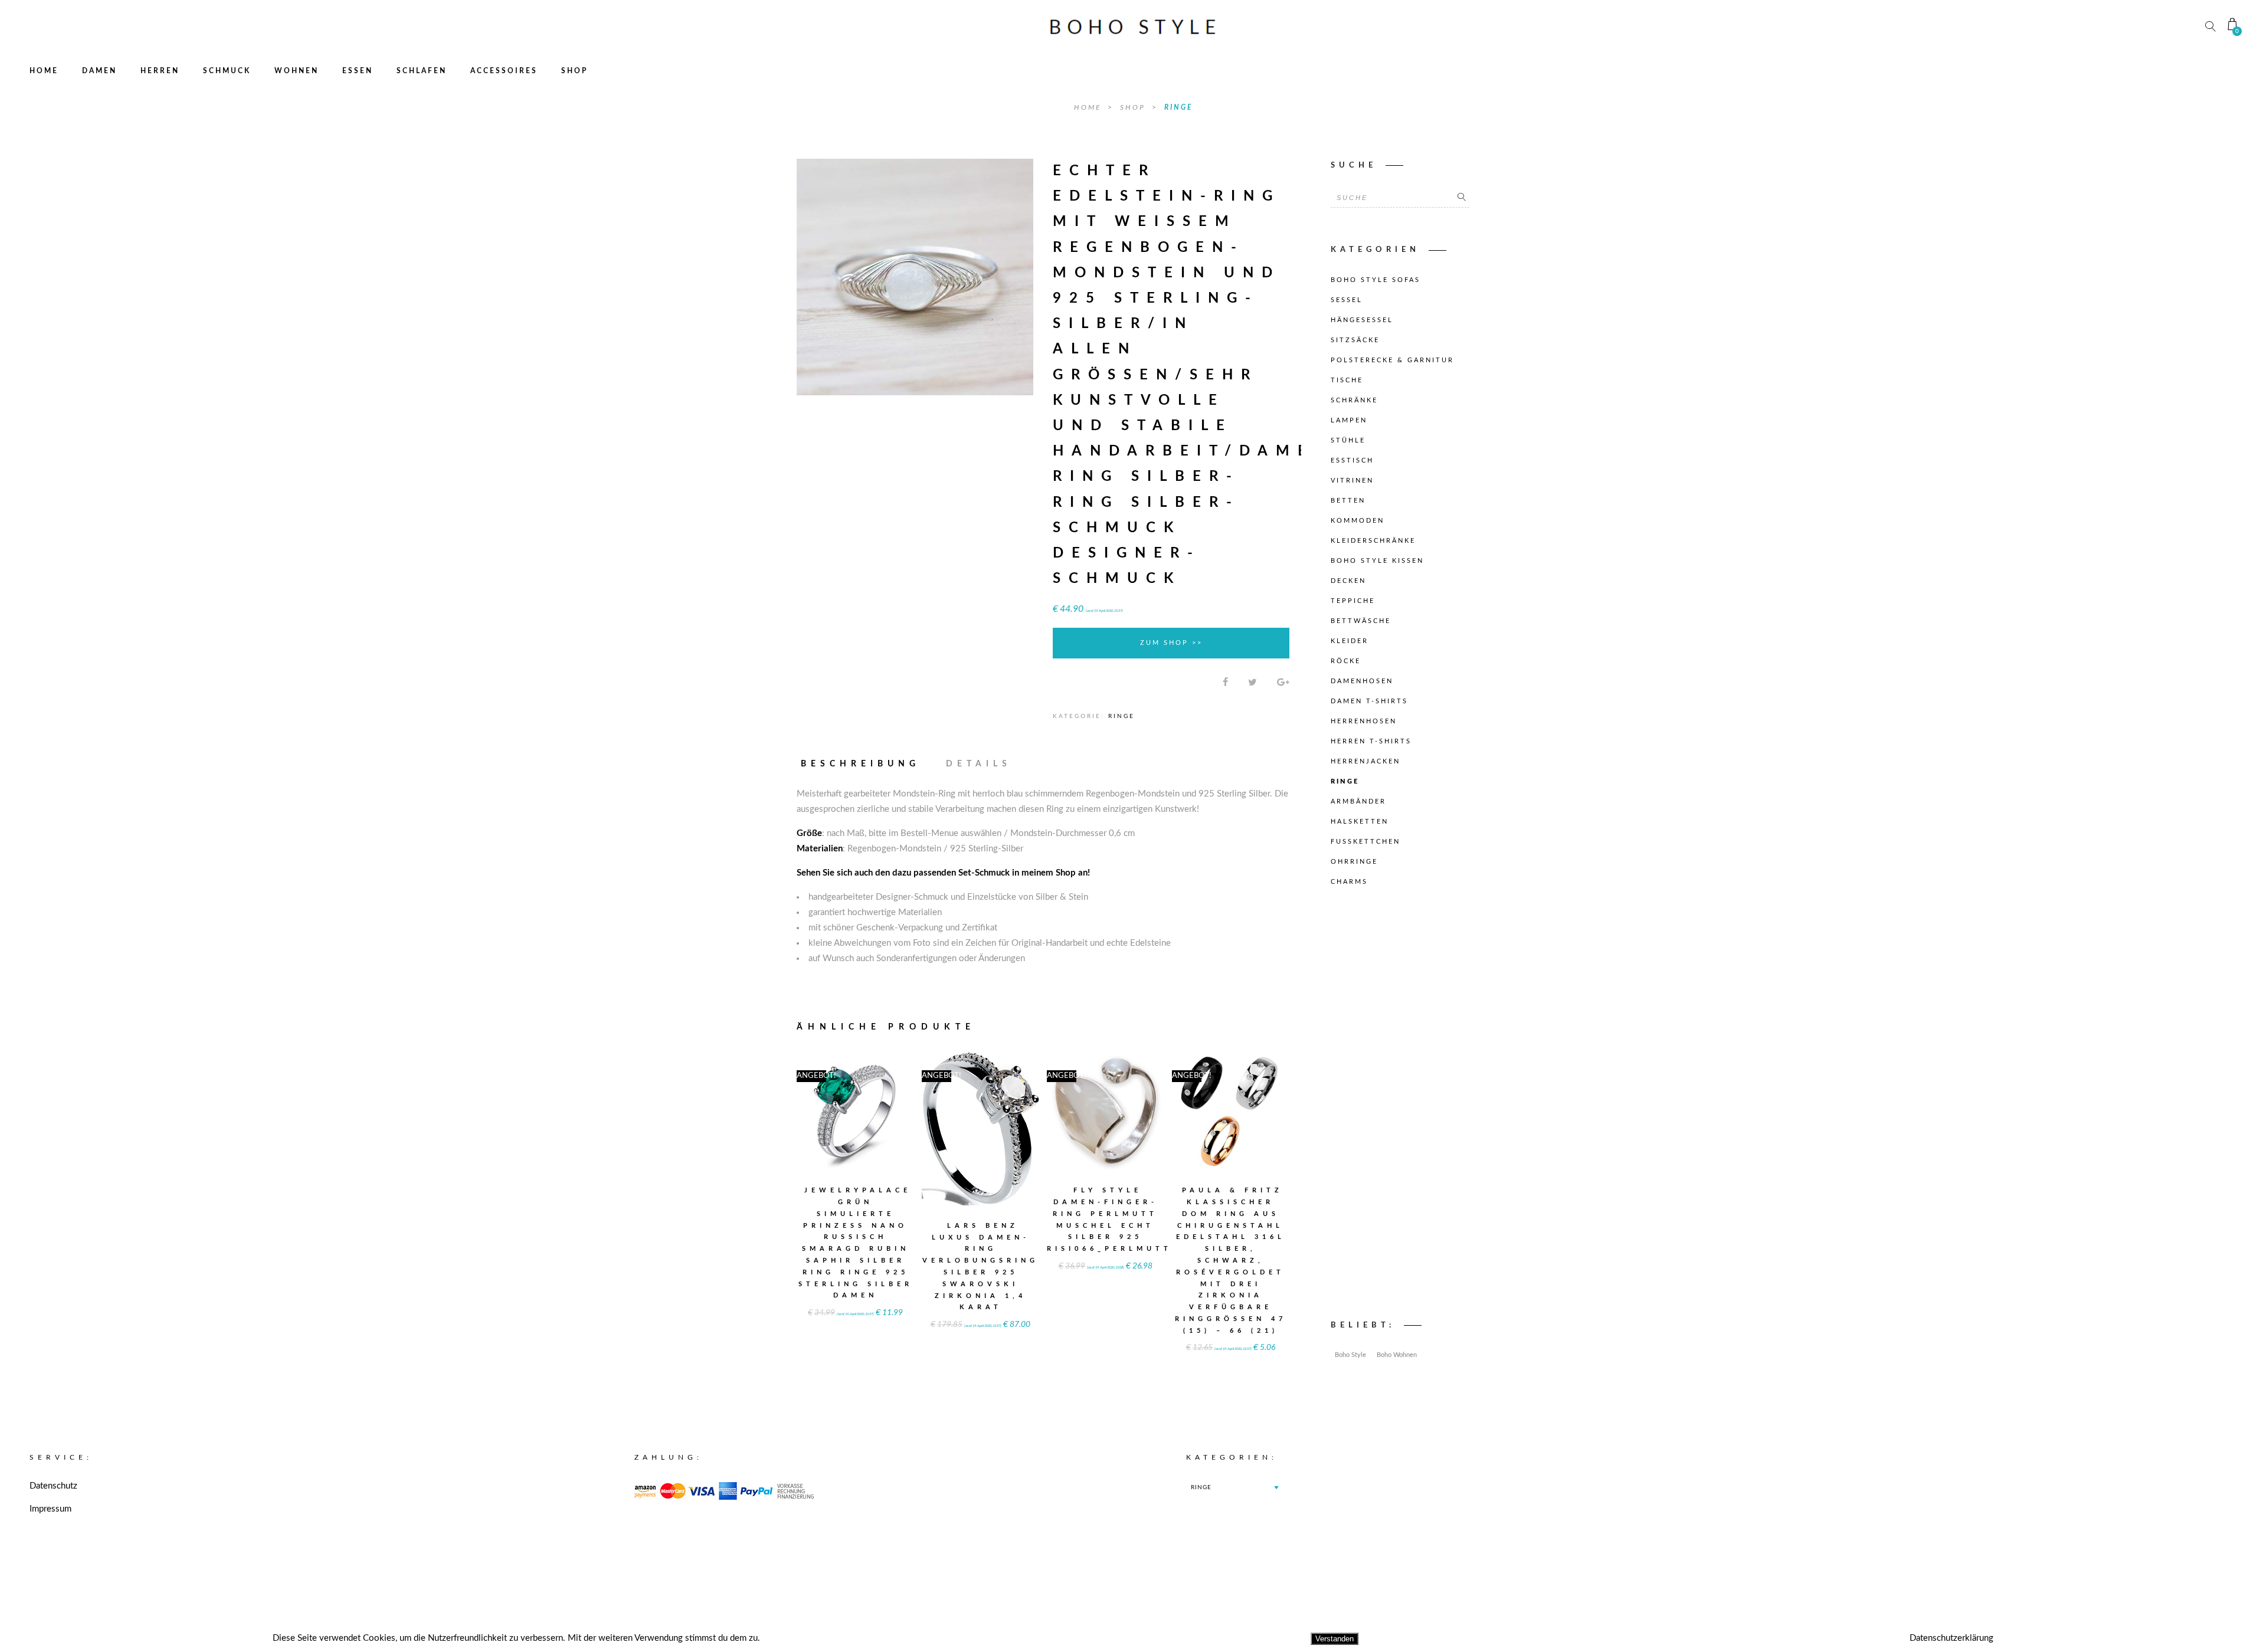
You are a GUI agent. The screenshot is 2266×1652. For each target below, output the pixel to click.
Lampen (1349, 420)
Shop (574, 71)
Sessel (1347, 300)
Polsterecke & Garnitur (1392, 360)
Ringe (1178, 107)
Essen (358, 71)
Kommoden (1358, 521)
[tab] (866, 764)
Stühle (1348, 440)
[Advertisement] (1400, 1106)
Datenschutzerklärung (1951, 1638)
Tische (1347, 380)
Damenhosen (1362, 681)
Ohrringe (1354, 862)
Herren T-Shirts (1371, 741)
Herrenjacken (1366, 761)
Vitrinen (1352, 481)
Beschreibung (860, 764)
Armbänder (1358, 802)
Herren (160, 71)
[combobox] (1234, 1487)
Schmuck (227, 71)
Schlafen (422, 71)
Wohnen (297, 71)
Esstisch (1352, 460)
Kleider (1350, 641)
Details (979, 764)
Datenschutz (53, 1486)
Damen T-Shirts (1369, 701)
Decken (1348, 581)
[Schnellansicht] (885, 1104)
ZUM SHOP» (856, 1127)
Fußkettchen (1366, 842)
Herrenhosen (1364, 721)
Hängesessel (1362, 320)
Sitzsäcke (1355, 340)
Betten (1348, 501)
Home (44, 71)
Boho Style (1350, 1355)
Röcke (1346, 661)
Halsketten (1360, 822)
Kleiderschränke (1373, 541)
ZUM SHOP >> (1171, 643)
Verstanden (1335, 1639)
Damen (99, 71)
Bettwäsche (1361, 621)
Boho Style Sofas (1376, 280)
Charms (1349, 882)
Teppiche (1353, 601)
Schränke (1354, 400)
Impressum (50, 1509)
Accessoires (504, 71)
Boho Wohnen (1397, 1355)
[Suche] (1462, 198)
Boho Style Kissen (1377, 561)
